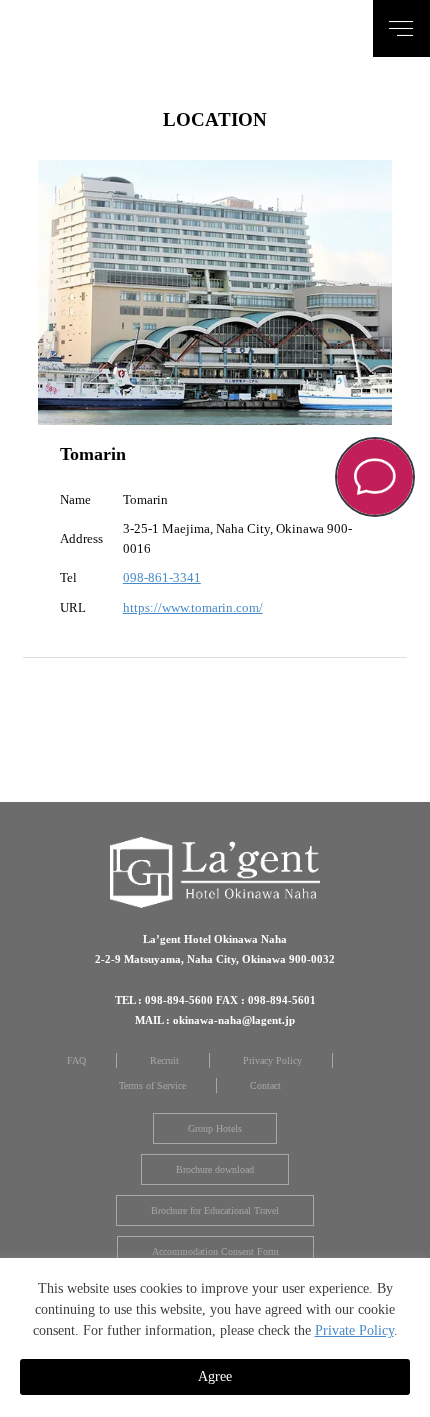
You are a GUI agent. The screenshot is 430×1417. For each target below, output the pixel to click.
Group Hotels (215, 1128)
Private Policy (354, 1330)
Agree (215, 1376)
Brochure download (215, 1169)
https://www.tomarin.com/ (193, 607)
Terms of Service (152, 1085)
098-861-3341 (162, 577)
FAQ (76, 1060)
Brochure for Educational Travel (215, 1210)
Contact (265, 1085)
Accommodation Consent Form (215, 1251)
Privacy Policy (272, 1060)
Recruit (164, 1060)
